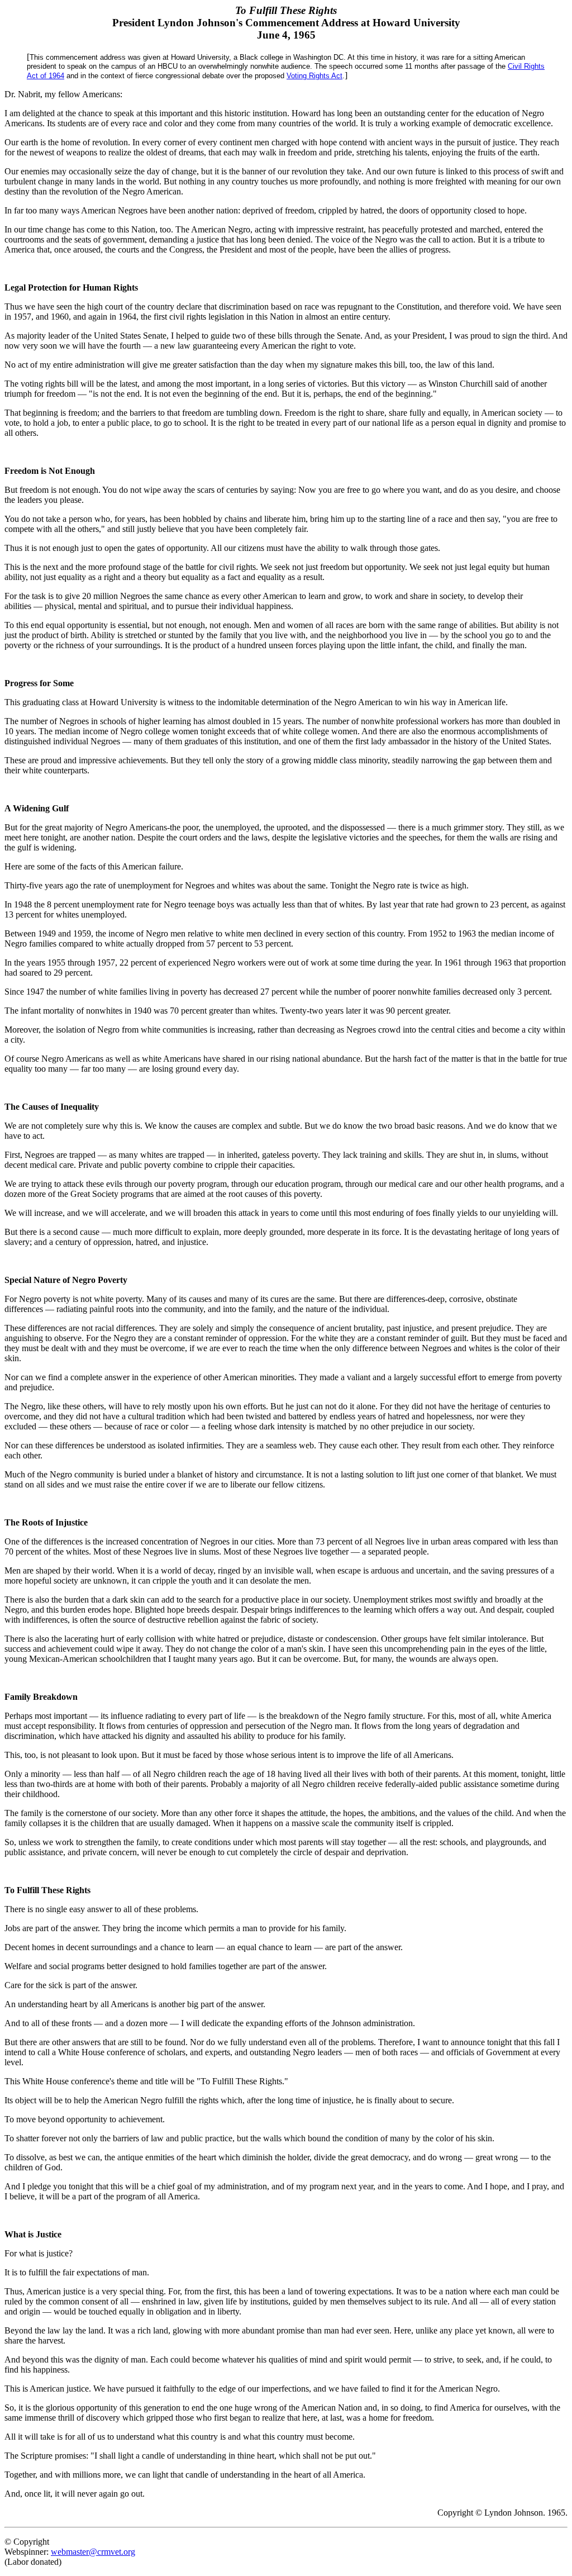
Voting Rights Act (314, 76)
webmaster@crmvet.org (93, 2552)
